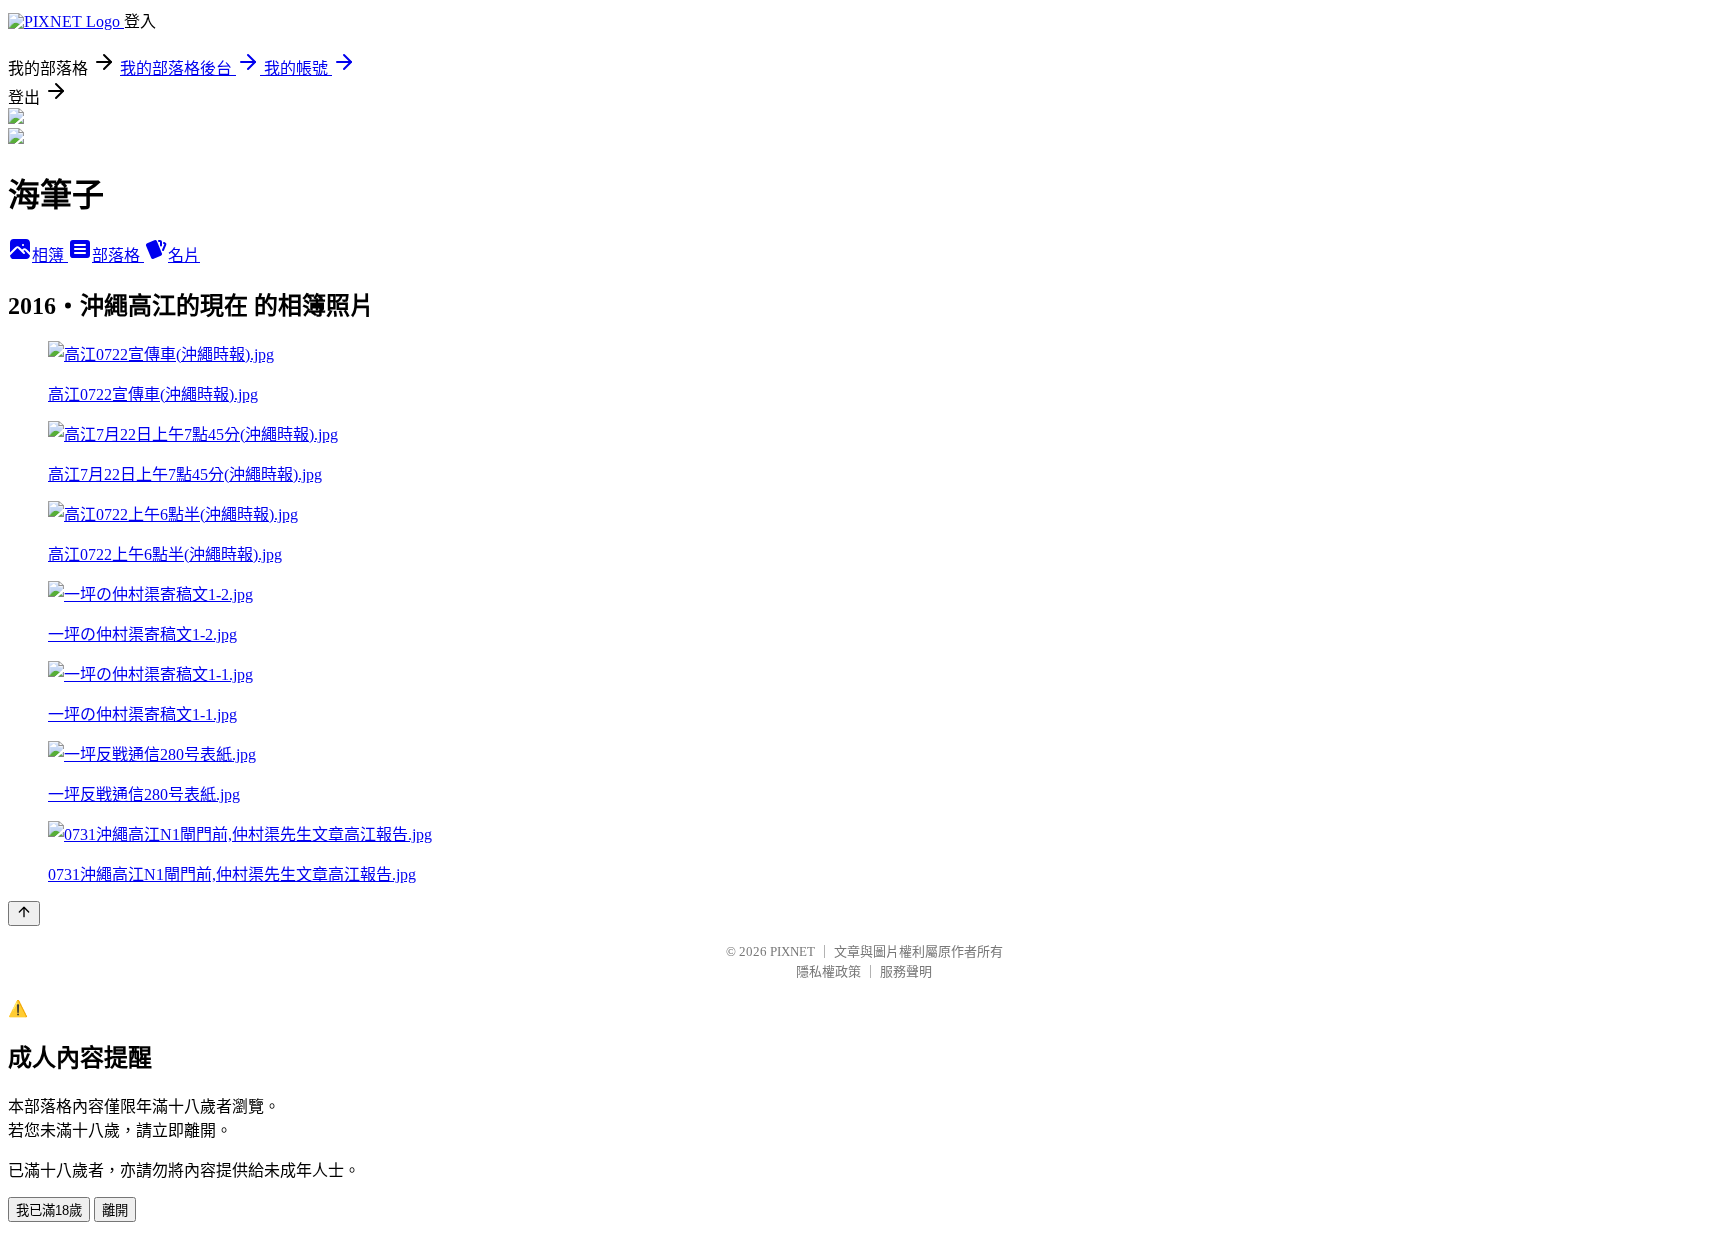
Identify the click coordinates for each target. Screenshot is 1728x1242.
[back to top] (24, 913)
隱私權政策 (828, 971)
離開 (115, 1210)
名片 (184, 255)
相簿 (50, 255)
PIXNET (792, 951)
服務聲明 (906, 971)
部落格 (118, 255)
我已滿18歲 (49, 1210)
